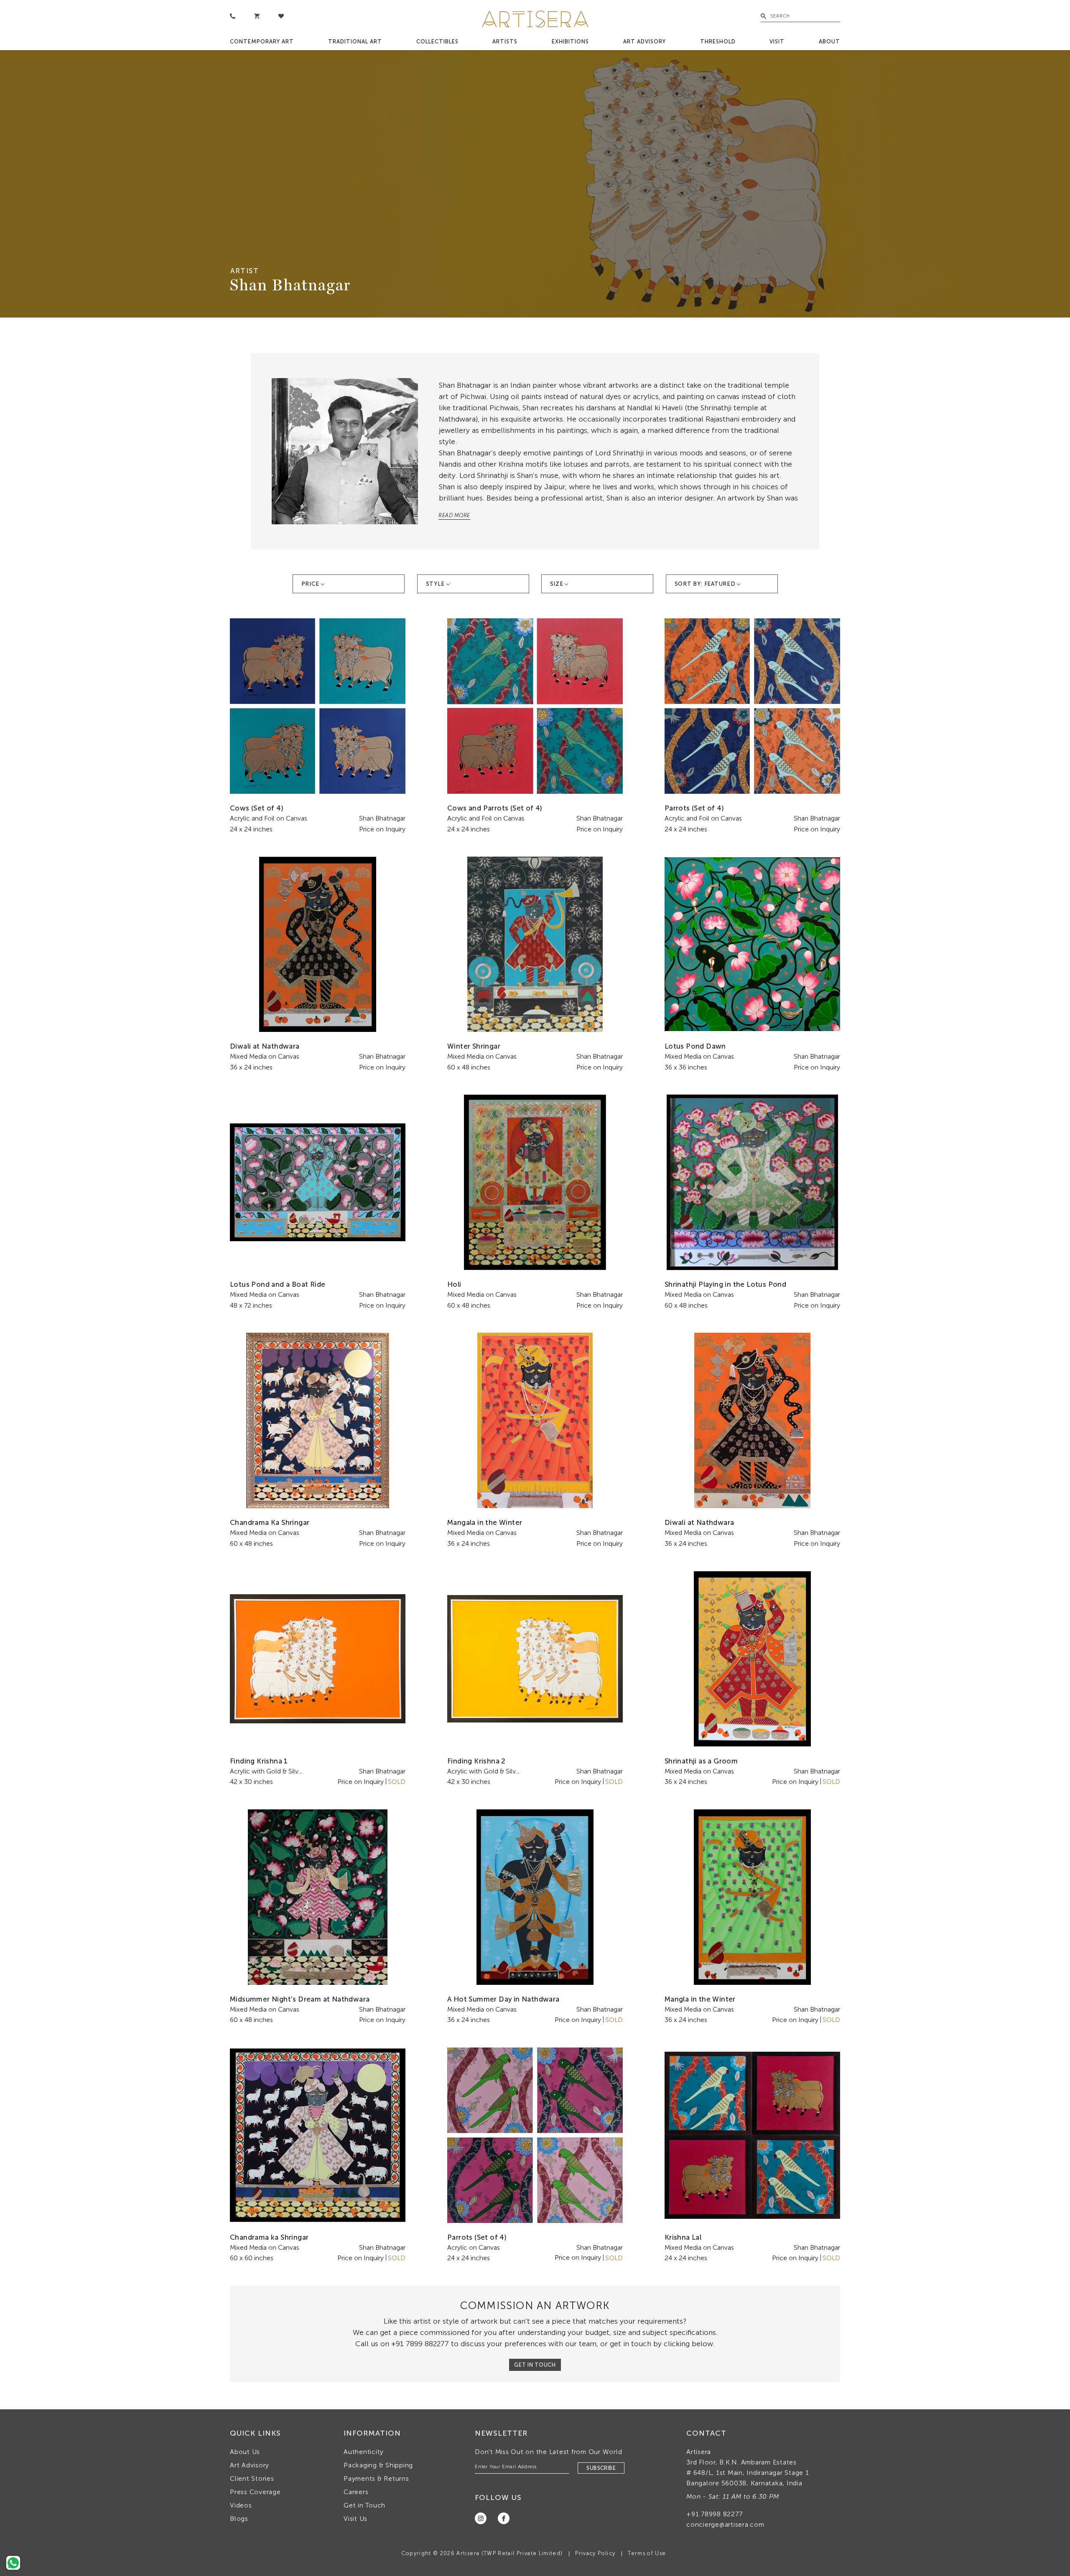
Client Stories (252, 2478)
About (829, 42)
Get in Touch (364, 2505)
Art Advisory (645, 42)
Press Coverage (255, 2492)
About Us (245, 2452)
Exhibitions (570, 42)
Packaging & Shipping (378, 2465)
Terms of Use (647, 2553)
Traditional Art (355, 42)
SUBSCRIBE (601, 2468)
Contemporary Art (262, 42)
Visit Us (355, 2519)
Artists (505, 42)
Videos (241, 2505)
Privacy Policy (595, 2553)
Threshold (718, 42)
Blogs (239, 2519)
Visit (777, 42)
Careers (356, 2492)
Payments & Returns (376, 2478)
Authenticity (364, 2452)
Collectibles (437, 42)
